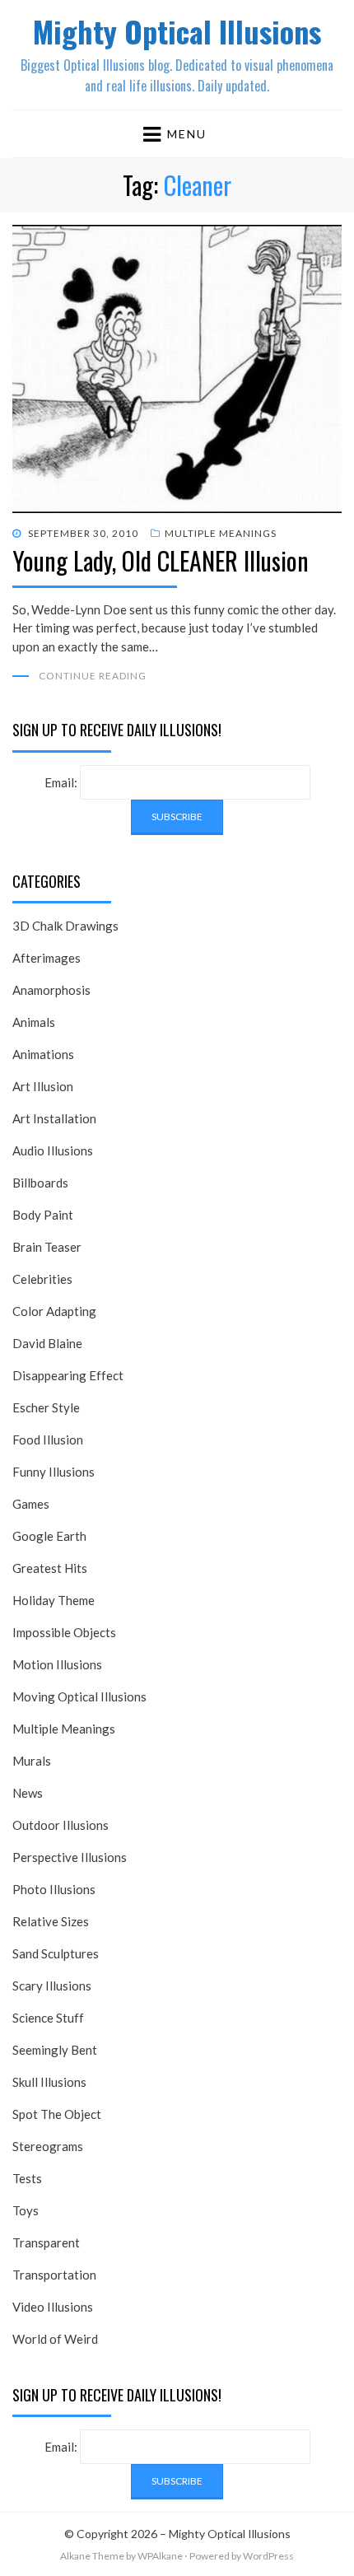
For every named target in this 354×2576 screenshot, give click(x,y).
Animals (34, 1022)
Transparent (46, 2242)
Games (31, 1504)
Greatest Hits (50, 1568)
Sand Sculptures (56, 1953)
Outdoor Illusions (61, 1825)
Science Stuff (48, 2018)
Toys (26, 2210)
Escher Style (46, 1407)
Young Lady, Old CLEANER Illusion (161, 560)
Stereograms (48, 2146)
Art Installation (54, 1118)
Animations (43, 1054)
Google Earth (49, 1536)
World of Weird (55, 2339)
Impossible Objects (64, 1632)
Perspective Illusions (70, 1857)
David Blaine (47, 1343)
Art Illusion (43, 1086)
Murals (32, 1761)
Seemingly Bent (55, 2050)
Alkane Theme (92, 2556)
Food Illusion (48, 1440)
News (28, 1793)
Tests (27, 2178)
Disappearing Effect (68, 1375)
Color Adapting (54, 1311)
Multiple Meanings (221, 533)
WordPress (268, 2556)
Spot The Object (57, 2114)
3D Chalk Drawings (65, 926)
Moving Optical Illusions (79, 1696)
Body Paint (43, 1215)
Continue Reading (93, 676)
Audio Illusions (53, 1150)
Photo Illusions (54, 1889)
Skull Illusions (49, 2082)
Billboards (40, 1183)
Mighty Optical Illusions (177, 31)
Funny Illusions (54, 1472)
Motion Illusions (57, 1664)
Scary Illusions (52, 1986)
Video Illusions (53, 2307)
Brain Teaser (47, 1247)
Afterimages (47, 958)
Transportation (54, 2275)
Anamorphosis (51, 990)
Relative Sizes (51, 1921)
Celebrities (42, 1279)
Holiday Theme (54, 1600)
